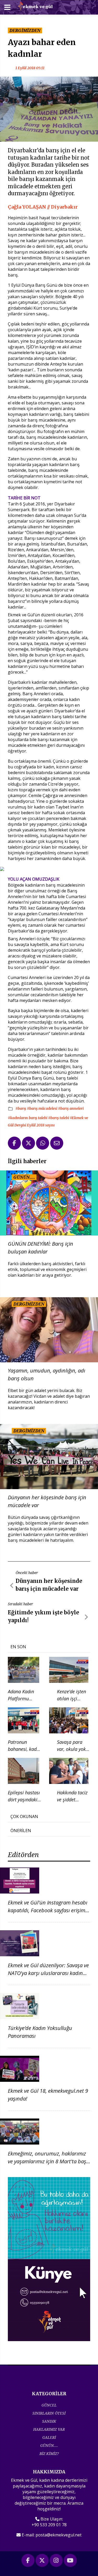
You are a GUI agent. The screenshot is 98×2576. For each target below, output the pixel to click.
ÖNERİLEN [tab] (21, 1831)
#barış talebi (59, 1118)
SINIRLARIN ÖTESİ (49, 2413)
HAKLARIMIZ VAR (49, 2429)
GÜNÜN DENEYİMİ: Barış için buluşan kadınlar (41, 1248)
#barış (21, 1108)
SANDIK (49, 2421)
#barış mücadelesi (42, 1108)
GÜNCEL (49, 2405)
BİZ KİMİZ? (49, 2453)
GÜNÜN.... (49, 2445)
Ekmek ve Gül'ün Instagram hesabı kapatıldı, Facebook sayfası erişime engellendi (48, 1910)
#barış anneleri (71, 1108)
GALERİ (49, 2437)
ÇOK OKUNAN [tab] (24, 1816)
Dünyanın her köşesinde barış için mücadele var (47, 1501)
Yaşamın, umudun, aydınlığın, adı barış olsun (47, 1374)
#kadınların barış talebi (28, 1118)
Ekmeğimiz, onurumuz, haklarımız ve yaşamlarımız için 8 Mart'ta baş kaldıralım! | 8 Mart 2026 (47, 2161)
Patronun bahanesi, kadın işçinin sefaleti (24, 1749)
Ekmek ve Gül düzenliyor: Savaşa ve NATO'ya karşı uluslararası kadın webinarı (48, 1973)
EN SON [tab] (18, 1647)
